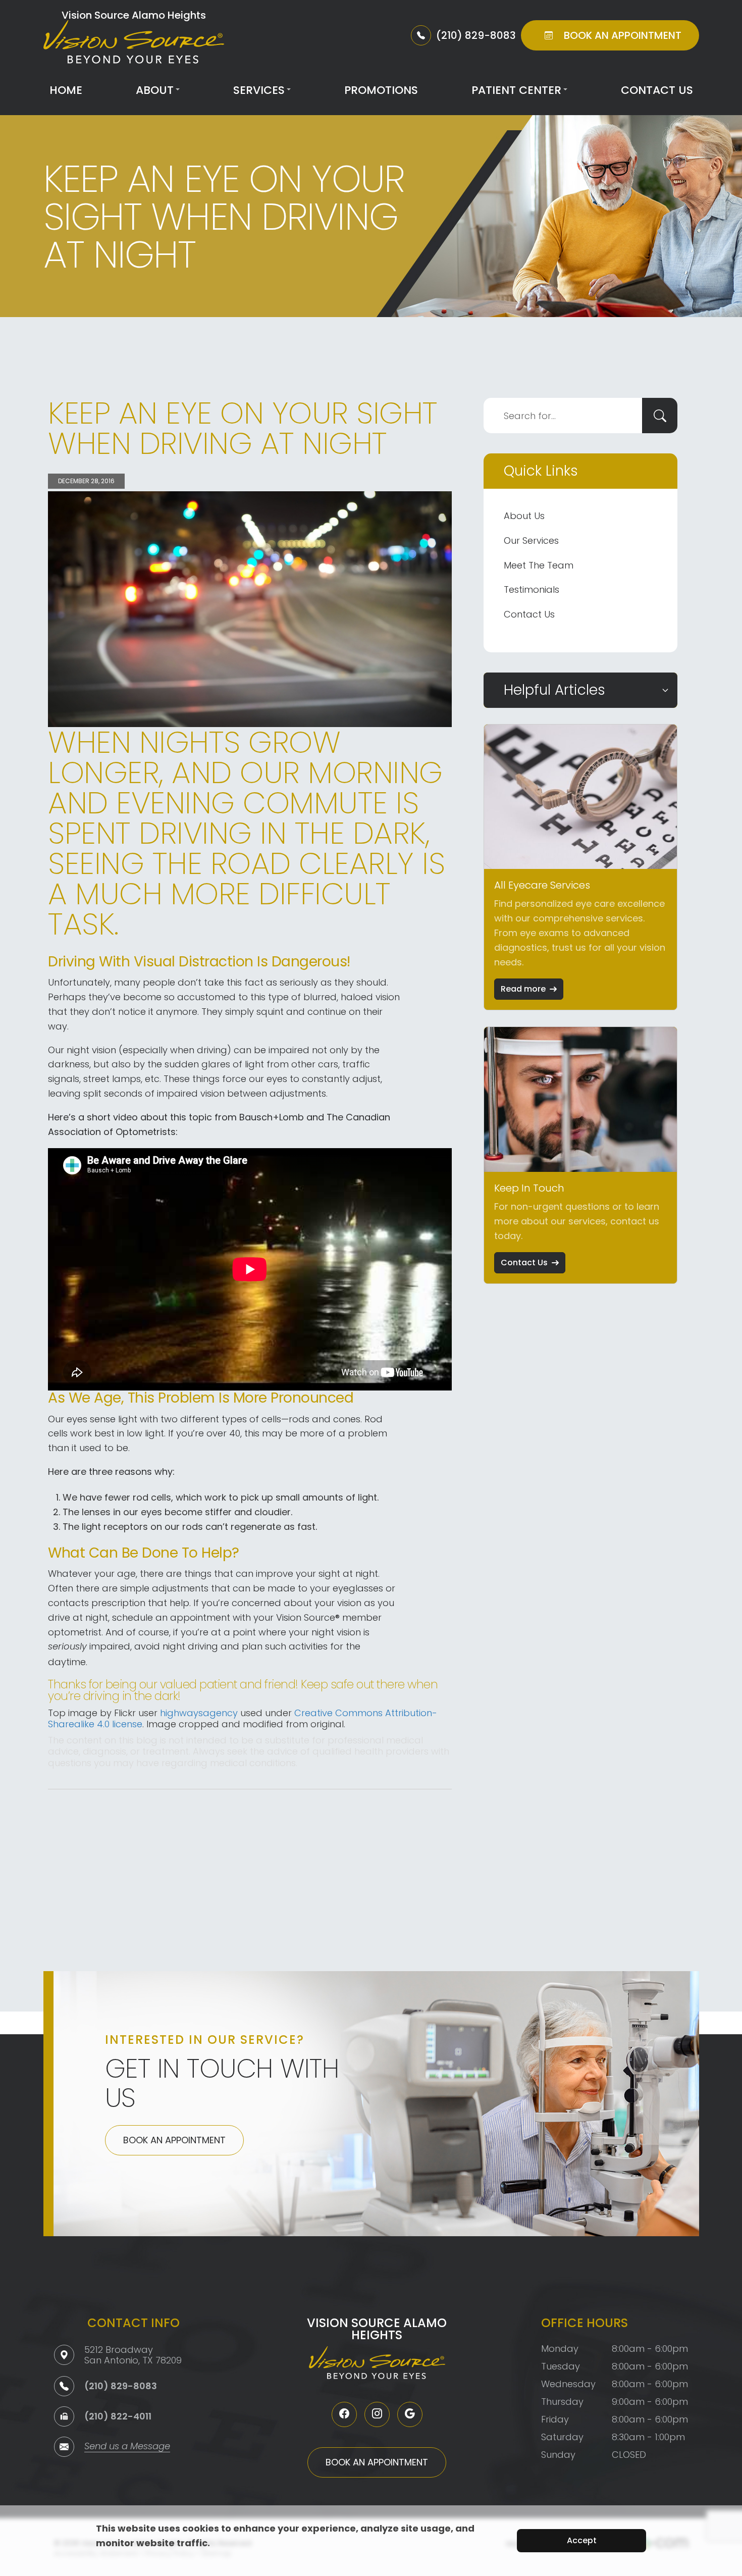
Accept (582, 2540)
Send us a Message (127, 2447)
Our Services (531, 540)
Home (66, 90)
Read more (523, 989)
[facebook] (344, 2414)
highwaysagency (199, 1713)
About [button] (155, 90)
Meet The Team (539, 565)
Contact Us (657, 90)
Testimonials (532, 589)
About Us (524, 516)
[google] (410, 2414)
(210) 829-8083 (121, 2386)
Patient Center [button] (516, 90)
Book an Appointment (174, 2140)
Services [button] (259, 90)
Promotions (381, 90)
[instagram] (377, 2414)
